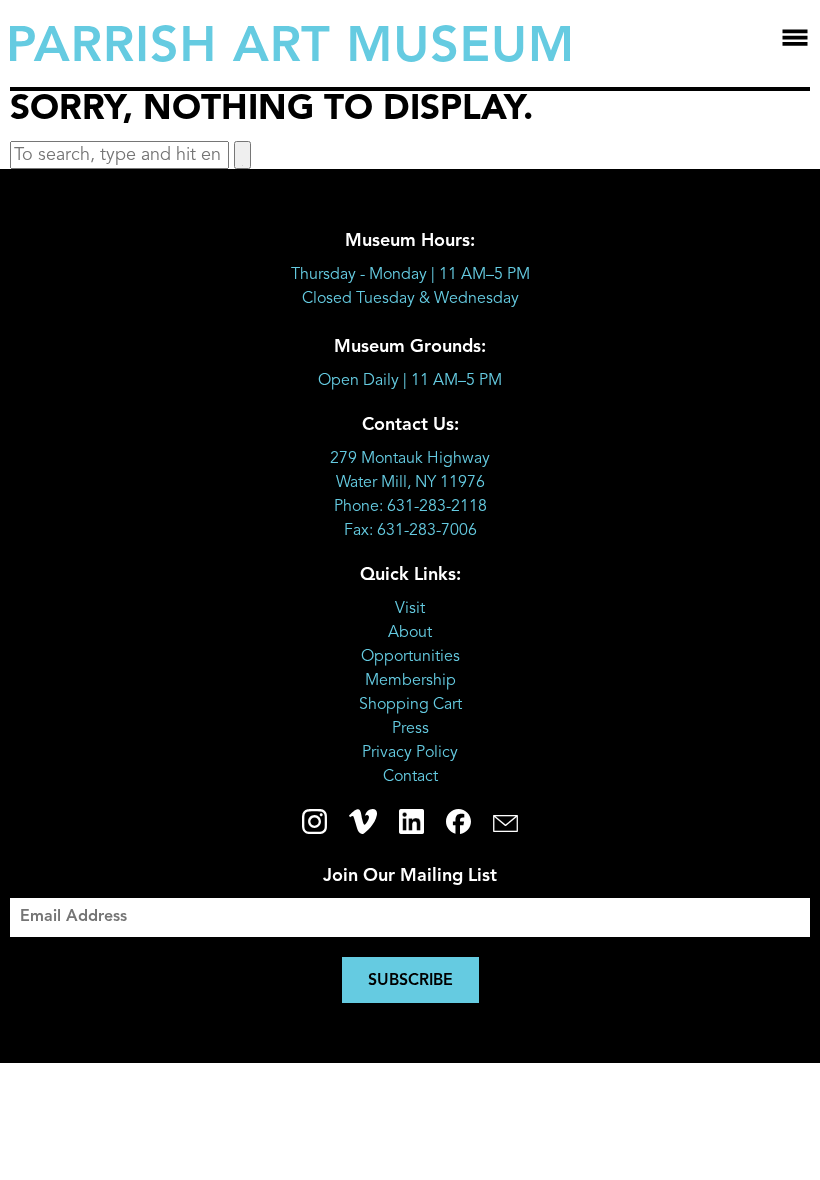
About (410, 633)
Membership (410, 681)
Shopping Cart (410, 705)
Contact (410, 777)
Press (410, 729)
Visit (410, 609)
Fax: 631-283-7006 (410, 531)
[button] (242, 155)
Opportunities (410, 657)
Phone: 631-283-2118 (410, 507)
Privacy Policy (410, 753)
